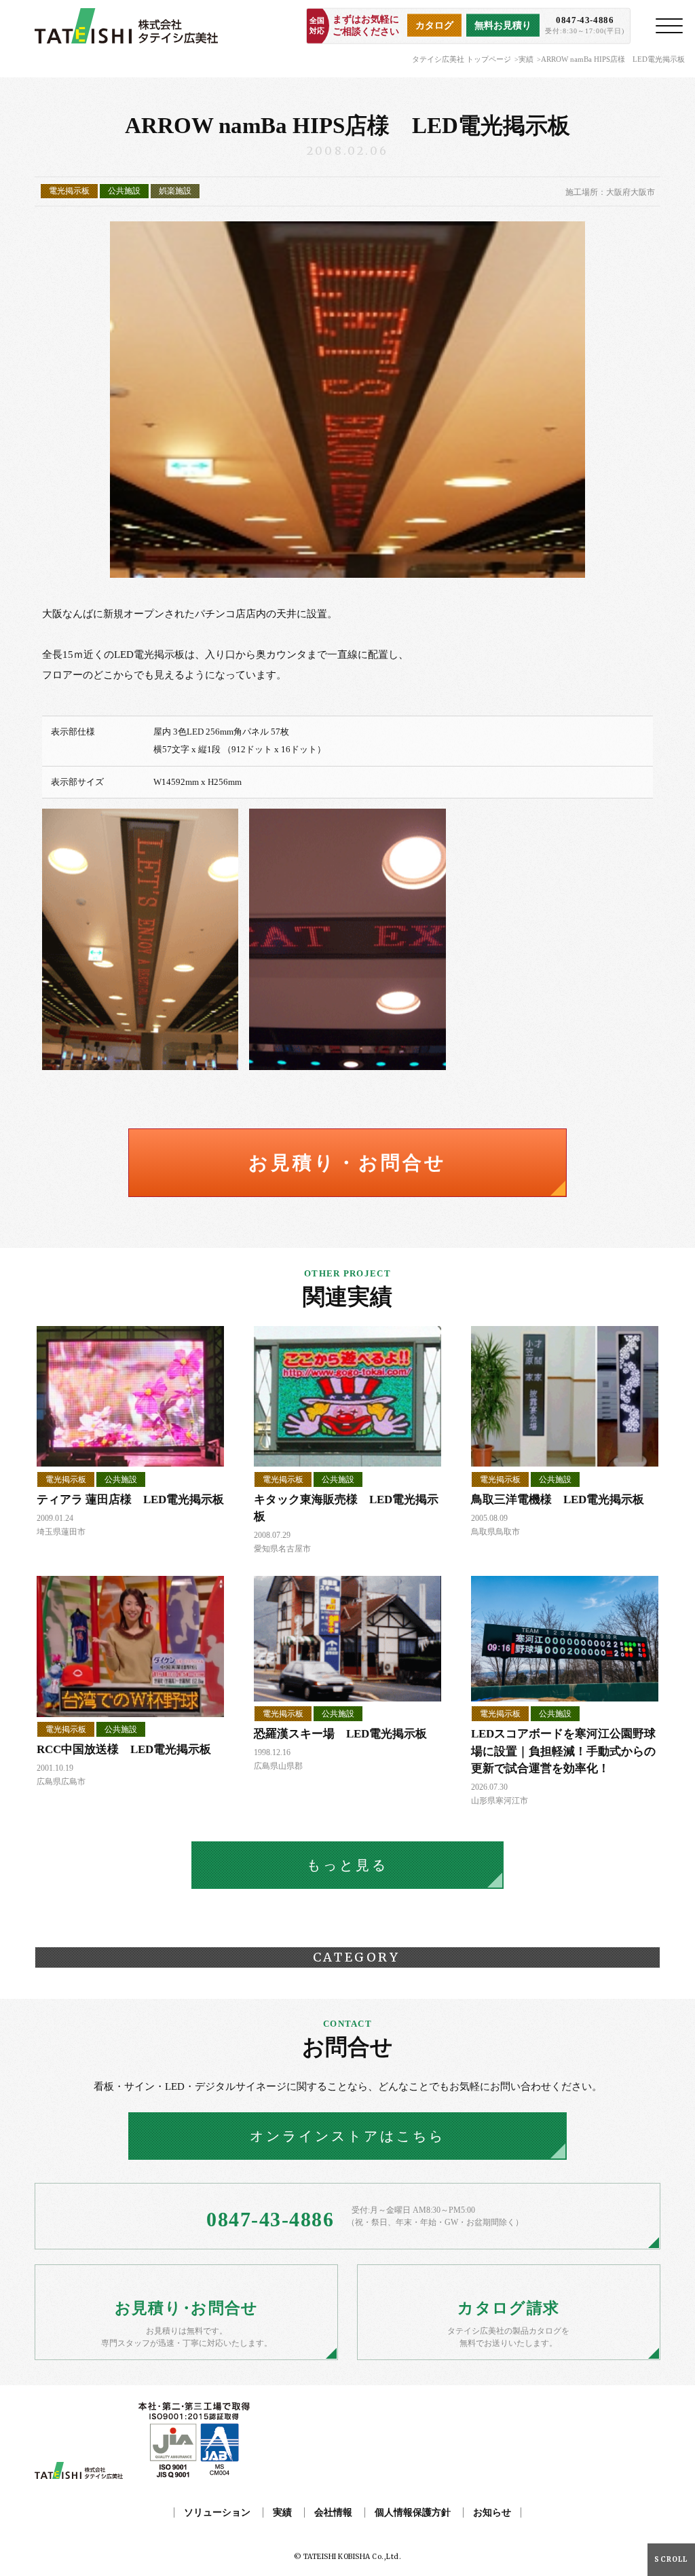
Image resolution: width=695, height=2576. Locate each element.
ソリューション (217, 2513)
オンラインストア (347, 2136)
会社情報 (333, 2513)
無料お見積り (503, 25)
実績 (526, 59)
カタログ (434, 25)
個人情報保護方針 (413, 2513)
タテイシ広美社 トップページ (462, 59)
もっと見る (347, 1865)
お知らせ (492, 2513)
